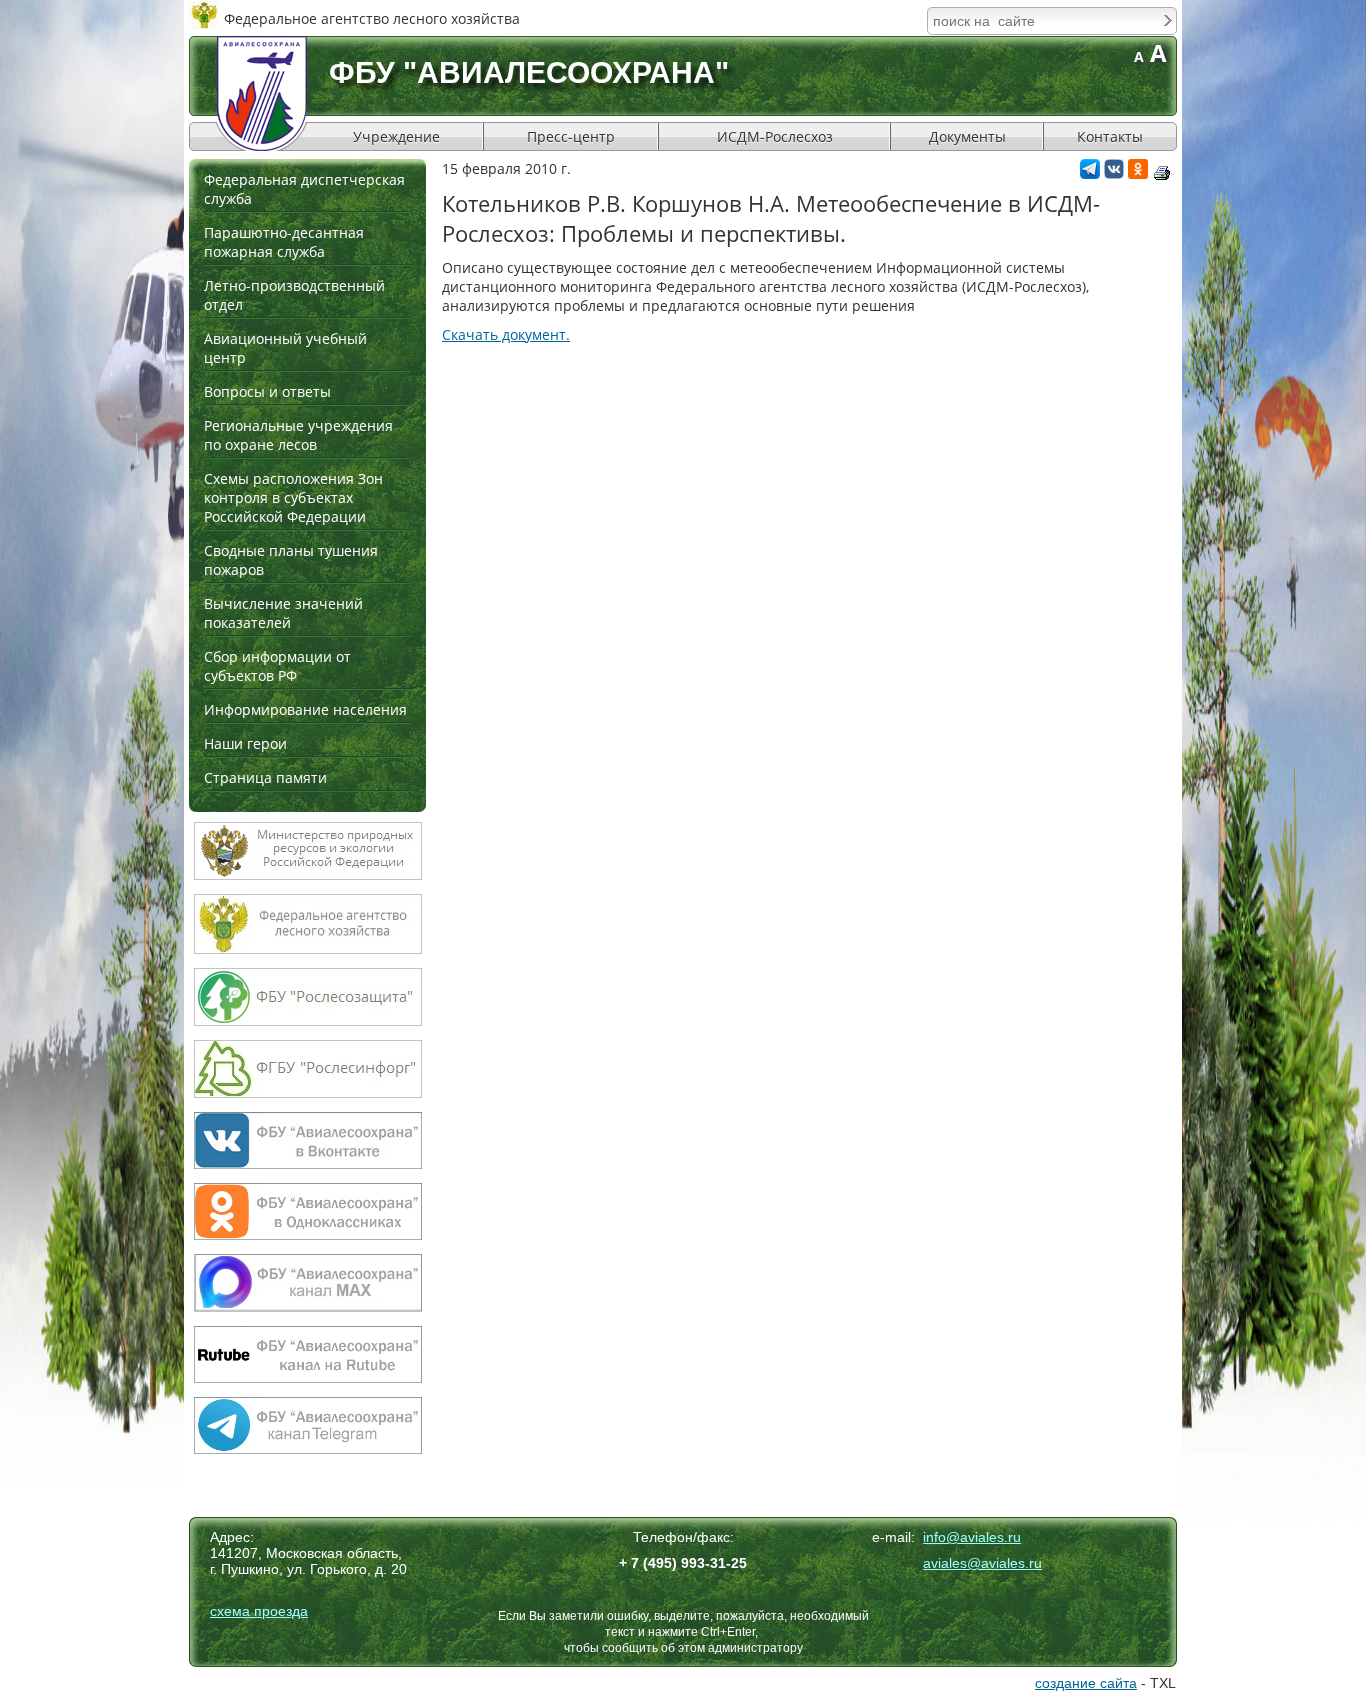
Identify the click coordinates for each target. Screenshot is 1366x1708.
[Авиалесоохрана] (262, 93)
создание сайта (1086, 1683)
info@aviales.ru (972, 1537)
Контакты (1110, 136)
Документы (967, 136)
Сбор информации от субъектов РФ (277, 666)
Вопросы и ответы (267, 391)
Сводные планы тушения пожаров (291, 560)
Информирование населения (305, 709)
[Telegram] (1090, 173)
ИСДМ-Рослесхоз (775, 136)
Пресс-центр (571, 136)
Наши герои (245, 743)
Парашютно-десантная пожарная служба (284, 242)
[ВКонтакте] (1114, 173)
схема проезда (259, 1611)
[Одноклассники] (1138, 173)
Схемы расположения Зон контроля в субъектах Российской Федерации (293, 497)
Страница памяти (265, 777)
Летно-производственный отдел (294, 295)
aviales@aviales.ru (982, 1563)
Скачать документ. (506, 334)
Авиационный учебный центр (285, 348)
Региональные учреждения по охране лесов (298, 435)
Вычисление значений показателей (283, 613)
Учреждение (396, 136)
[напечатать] (1162, 173)
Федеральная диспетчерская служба (304, 189)
